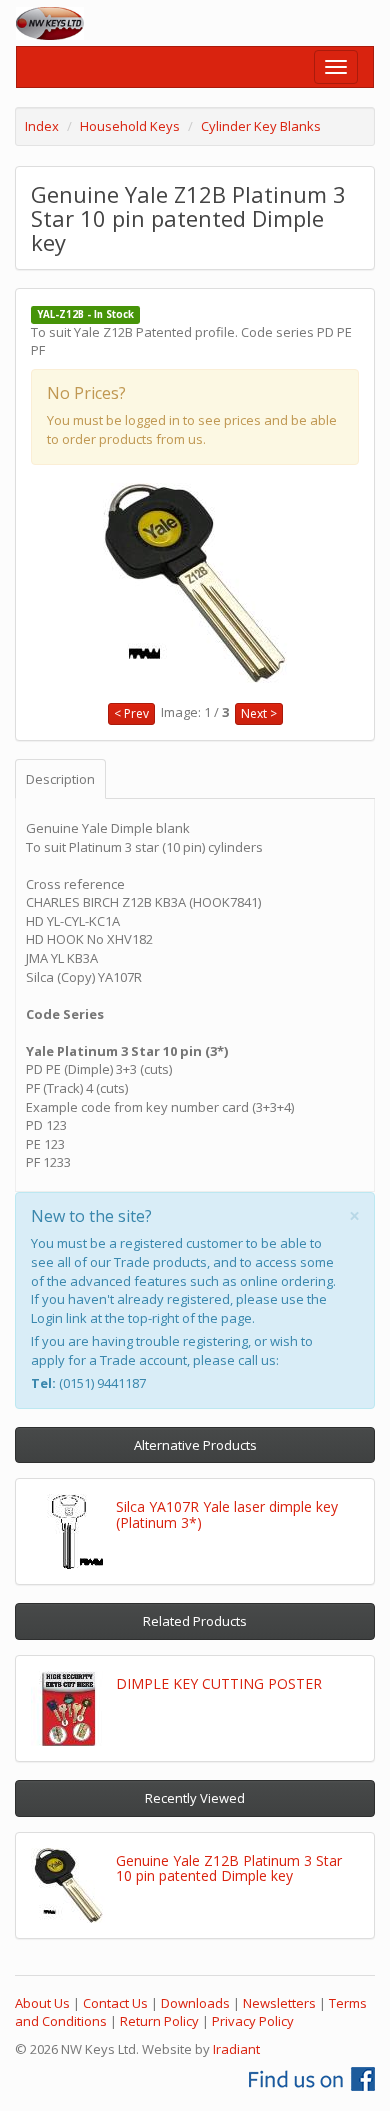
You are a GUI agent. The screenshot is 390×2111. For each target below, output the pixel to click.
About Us (42, 2003)
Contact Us (115, 2003)
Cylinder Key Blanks (261, 126)
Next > (259, 713)
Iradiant (236, 2049)
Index (42, 126)
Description (60, 779)
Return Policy (159, 2021)
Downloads (195, 2003)
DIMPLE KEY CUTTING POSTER (219, 1683)
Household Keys (130, 126)
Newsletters (279, 2003)
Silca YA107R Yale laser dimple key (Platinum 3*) (227, 1514)
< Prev (131, 713)
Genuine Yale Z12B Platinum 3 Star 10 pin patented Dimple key (229, 1868)
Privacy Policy (253, 2021)
